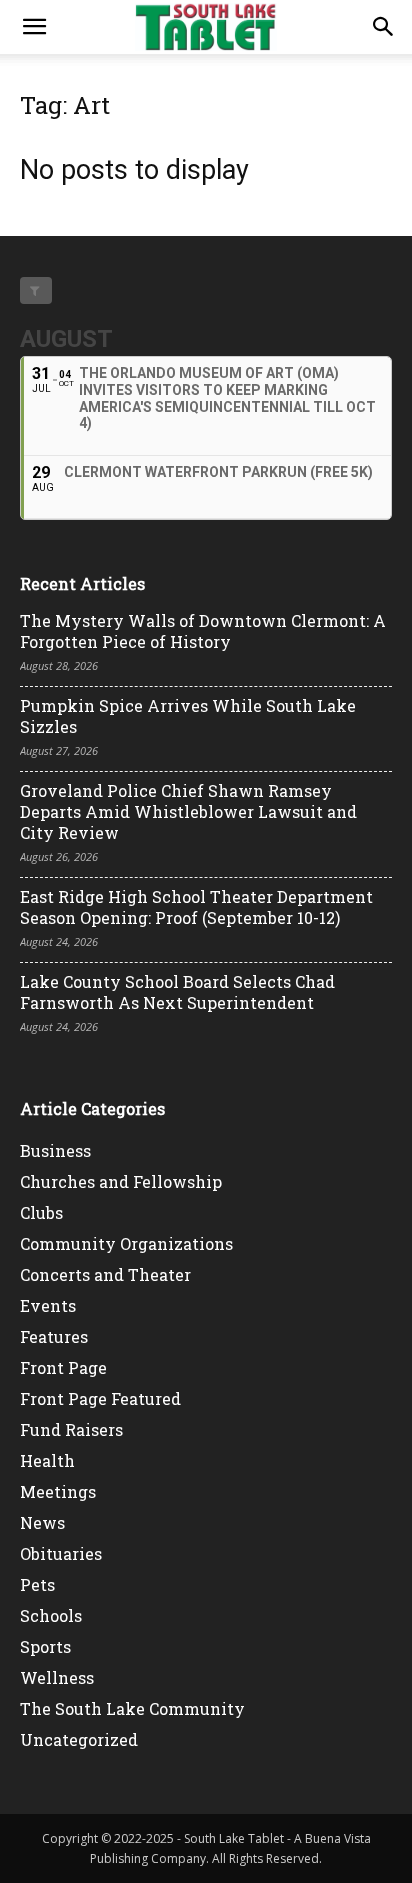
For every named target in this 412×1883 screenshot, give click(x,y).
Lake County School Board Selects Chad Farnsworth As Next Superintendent (177, 992)
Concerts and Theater (105, 1274)
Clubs (41, 1212)
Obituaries (61, 1553)
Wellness (57, 1677)
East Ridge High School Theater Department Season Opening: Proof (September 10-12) (196, 907)
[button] (34, 27)
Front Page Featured (100, 1398)
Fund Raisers (71, 1429)
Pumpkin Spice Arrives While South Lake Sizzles (188, 716)
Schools (51, 1615)
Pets (37, 1584)
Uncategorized (79, 1739)
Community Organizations (126, 1243)
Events (48, 1305)
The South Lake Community (132, 1708)
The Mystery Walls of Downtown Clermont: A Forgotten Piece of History (203, 631)
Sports (45, 1646)
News (42, 1522)
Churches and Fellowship (121, 1181)
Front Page (63, 1367)
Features (54, 1336)
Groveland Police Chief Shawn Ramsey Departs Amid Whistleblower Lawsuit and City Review (188, 811)
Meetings (58, 1491)
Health (47, 1460)
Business (55, 1150)
